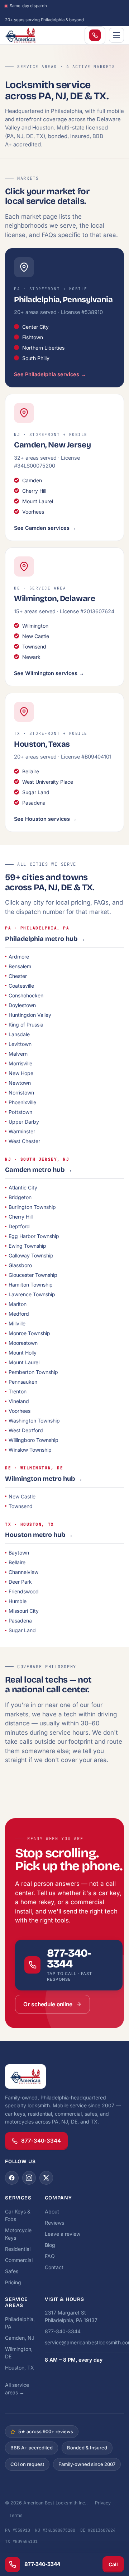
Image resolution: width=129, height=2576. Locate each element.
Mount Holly (23, 1353)
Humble (18, 1601)
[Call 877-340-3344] (95, 35)
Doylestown (22, 1005)
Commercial (19, 2260)
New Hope (21, 1073)
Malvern (18, 1054)
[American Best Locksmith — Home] (34, 35)
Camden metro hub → (39, 1170)
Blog (50, 2245)
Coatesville (21, 986)
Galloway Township (31, 1255)
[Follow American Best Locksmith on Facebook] (12, 2178)
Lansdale (19, 1034)
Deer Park (20, 1582)
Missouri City (24, 1611)
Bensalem (20, 966)
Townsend (21, 1506)
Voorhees (20, 1411)
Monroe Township (29, 1333)
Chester (18, 976)
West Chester (24, 1141)
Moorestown (23, 1343)
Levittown (20, 1044)
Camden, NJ (20, 2338)
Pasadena (20, 1621)
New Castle (22, 1496)
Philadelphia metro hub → (45, 939)
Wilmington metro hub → (44, 1479)
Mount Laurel (24, 1362)
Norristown (21, 1093)
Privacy (103, 2503)
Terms (16, 2515)
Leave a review (63, 2234)
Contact (54, 2267)
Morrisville (20, 1063)
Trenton (18, 1391)
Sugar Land (22, 1630)
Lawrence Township (32, 1294)
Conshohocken (26, 995)
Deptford (19, 1226)
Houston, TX (20, 2368)
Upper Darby (24, 1122)
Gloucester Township (33, 1275)
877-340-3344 (41, 2141)
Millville (17, 1323)
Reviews (54, 2223)
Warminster (22, 1131)
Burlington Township (32, 1207)
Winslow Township (30, 1450)
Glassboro (20, 1265)
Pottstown (20, 1112)
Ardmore (19, 957)
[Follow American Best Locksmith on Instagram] (29, 2178)
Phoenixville (22, 1102)
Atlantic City (23, 1187)
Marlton (18, 1304)
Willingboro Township (34, 1440)
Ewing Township (27, 1246)
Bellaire (17, 1562)
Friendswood (24, 1591)
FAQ (50, 2256)
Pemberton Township (33, 1372)
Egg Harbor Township (34, 1236)
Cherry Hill (21, 1217)
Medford (19, 1314)
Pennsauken (23, 1382)
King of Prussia (26, 1025)
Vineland (19, 1401)
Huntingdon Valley (30, 1015)
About (52, 2211)
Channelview (23, 1572)
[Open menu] (116, 35)
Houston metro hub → (39, 1535)
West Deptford (26, 1430)
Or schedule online (48, 2004)
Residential (18, 2249)
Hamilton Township (31, 1285)
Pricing (13, 2282)
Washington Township (34, 1421)
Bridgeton (20, 1197)
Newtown (20, 1083)
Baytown (19, 1553)
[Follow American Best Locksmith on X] (46, 2178)
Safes (12, 2271)
